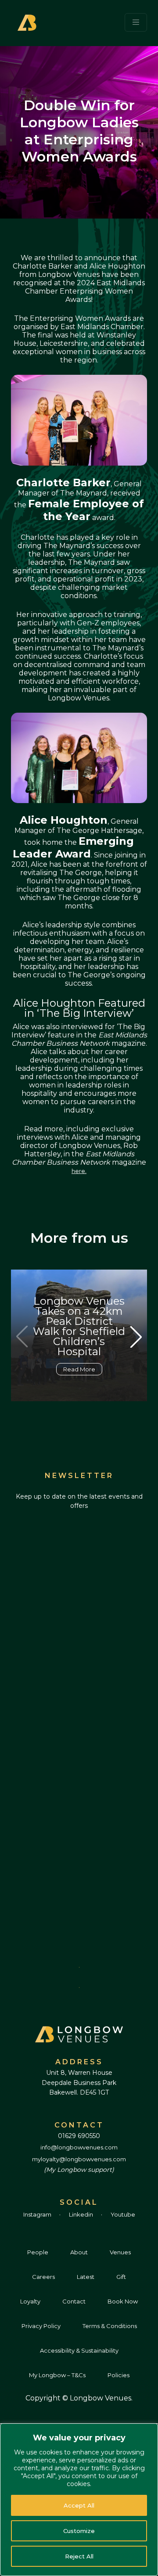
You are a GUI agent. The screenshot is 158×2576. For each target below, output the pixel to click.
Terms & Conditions (110, 2326)
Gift (121, 2277)
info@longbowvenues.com (79, 2147)
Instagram (38, 2214)
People (38, 2252)
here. (79, 1171)
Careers (43, 2277)
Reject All (79, 2556)
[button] (136, 1337)
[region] (79, 2500)
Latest (86, 2277)
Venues (120, 2252)
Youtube (123, 2214)
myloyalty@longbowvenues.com (79, 2159)
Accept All (79, 2505)
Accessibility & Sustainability (79, 2350)
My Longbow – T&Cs (57, 2375)
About (79, 2252)
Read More (79, 1369)
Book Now (123, 2301)
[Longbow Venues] (28, 22)
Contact (74, 2301)
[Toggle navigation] (136, 22)
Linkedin (82, 2214)
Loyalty (30, 2301)
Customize (79, 2531)
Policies (118, 2375)
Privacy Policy (41, 2326)
